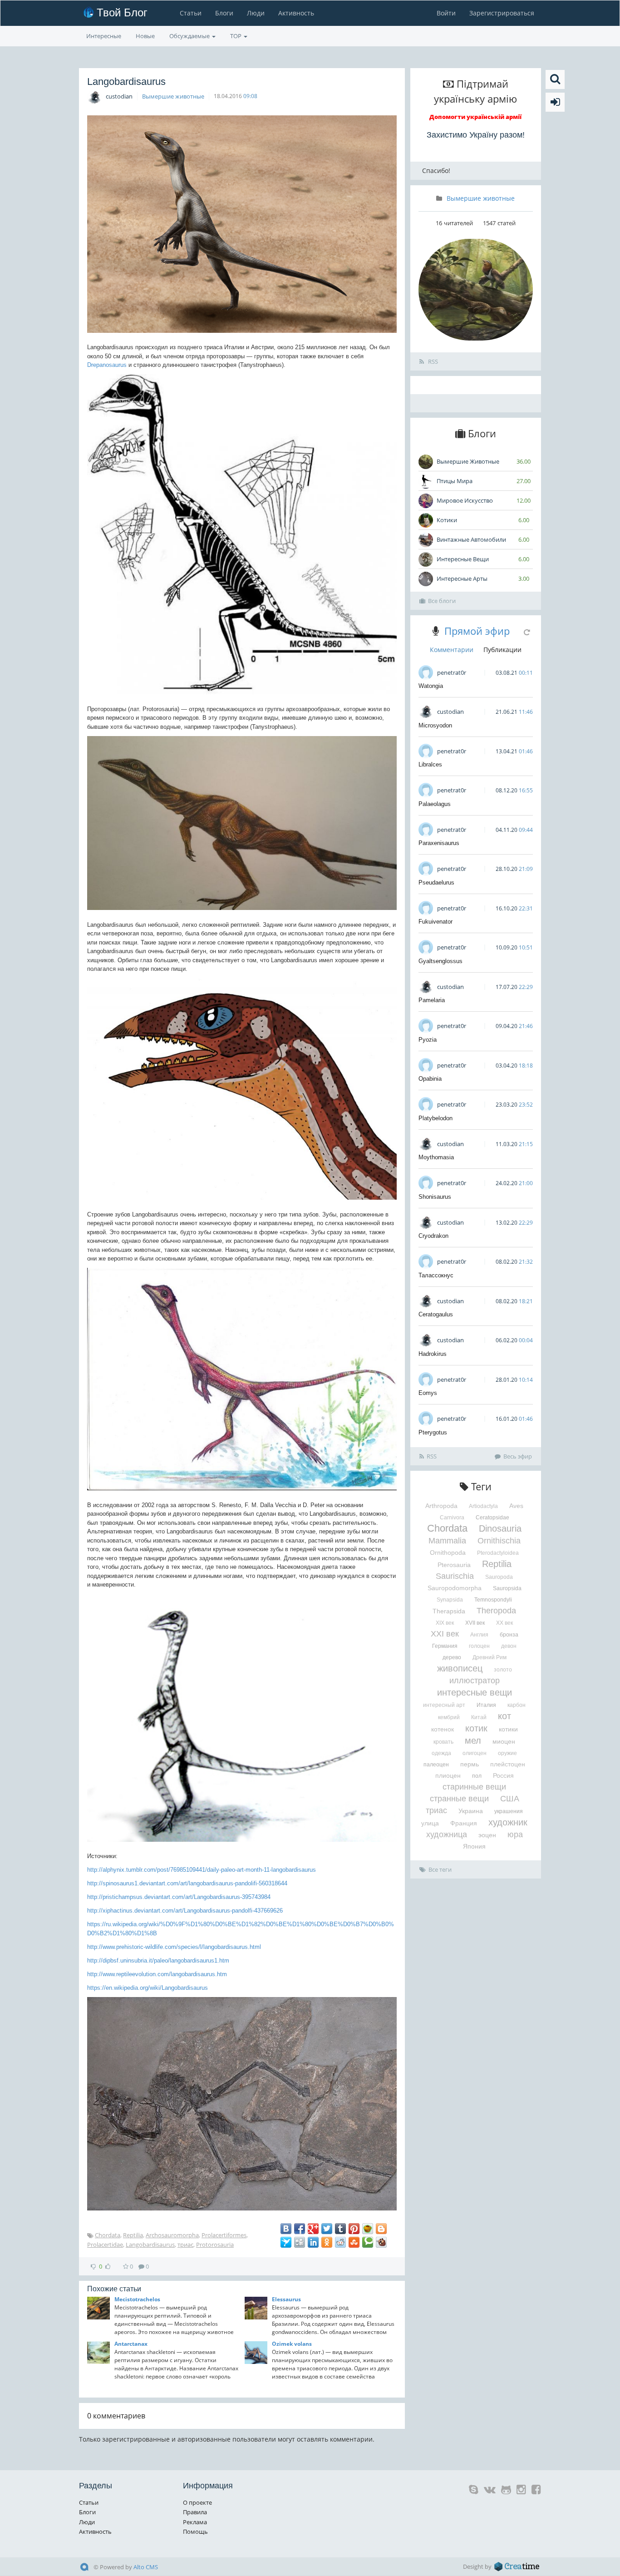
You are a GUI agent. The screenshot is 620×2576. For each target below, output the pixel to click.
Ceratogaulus (436, 1314)
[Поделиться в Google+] (313, 2229)
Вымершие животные (173, 96)
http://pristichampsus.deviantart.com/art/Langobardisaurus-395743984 (179, 1897)
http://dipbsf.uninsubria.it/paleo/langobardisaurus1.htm (158, 1960)
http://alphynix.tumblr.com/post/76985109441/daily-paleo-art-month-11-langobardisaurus (202, 1870)
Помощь (195, 2532)
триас (185, 2245)
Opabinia (430, 1079)
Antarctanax (131, 2344)
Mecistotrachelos (137, 2299)
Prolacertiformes (224, 2235)
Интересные (104, 36)
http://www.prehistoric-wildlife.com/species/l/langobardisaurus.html (174, 1947)
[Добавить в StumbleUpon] (354, 2242)
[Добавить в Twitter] (327, 2229)
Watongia (431, 686)
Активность (296, 13)
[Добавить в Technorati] (368, 2242)
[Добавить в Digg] (300, 2242)
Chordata (108, 2235)
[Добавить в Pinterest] (354, 2229)
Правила (195, 2512)
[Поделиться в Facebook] (300, 2229)
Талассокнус (436, 1275)
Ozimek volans (292, 2344)
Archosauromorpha (172, 2235)
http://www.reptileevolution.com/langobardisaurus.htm (157, 1974)
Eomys (428, 1393)
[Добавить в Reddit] (340, 2242)
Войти (446, 13)
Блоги (224, 13)
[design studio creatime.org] (517, 2566)
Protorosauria (215, 2245)
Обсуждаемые (190, 36)
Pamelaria (432, 1000)
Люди (256, 13)
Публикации (502, 650)
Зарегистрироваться (502, 13)
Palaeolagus (435, 804)
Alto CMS (146, 2567)
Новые (145, 36)
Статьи (191, 13)
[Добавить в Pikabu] (368, 2229)
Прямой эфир (477, 631)
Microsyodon (435, 725)
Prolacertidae (105, 2245)
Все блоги (442, 601)
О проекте (197, 2502)
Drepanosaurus (107, 365)
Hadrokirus (433, 1354)
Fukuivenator (435, 922)
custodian (119, 96)
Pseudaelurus (436, 883)
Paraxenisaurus (439, 843)
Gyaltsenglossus (440, 961)
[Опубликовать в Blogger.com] (381, 2229)
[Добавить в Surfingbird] (286, 2242)
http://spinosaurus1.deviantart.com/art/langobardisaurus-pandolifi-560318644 (187, 1883)
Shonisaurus (435, 1197)
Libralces (430, 764)
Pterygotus (433, 1432)
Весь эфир (518, 1456)
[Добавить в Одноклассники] (327, 2242)
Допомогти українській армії (475, 117)
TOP (236, 36)
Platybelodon (435, 1118)
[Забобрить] (381, 2242)
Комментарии (452, 650)
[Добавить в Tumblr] (340, 2229)
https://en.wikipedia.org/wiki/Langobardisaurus (148, 1988)
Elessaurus (286, 2299)
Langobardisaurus (150, 2245)
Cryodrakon (433, 1236)
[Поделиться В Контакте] (286, 2229)
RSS (432, 361)
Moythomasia (436, 1157)
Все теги (440, 1869)
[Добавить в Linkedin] (313, 2242)
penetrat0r (452, 672)
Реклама (195, 2522)
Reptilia (133, 2235)
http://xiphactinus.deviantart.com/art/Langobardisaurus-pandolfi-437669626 (185, 1911)
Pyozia (428, 1040)
